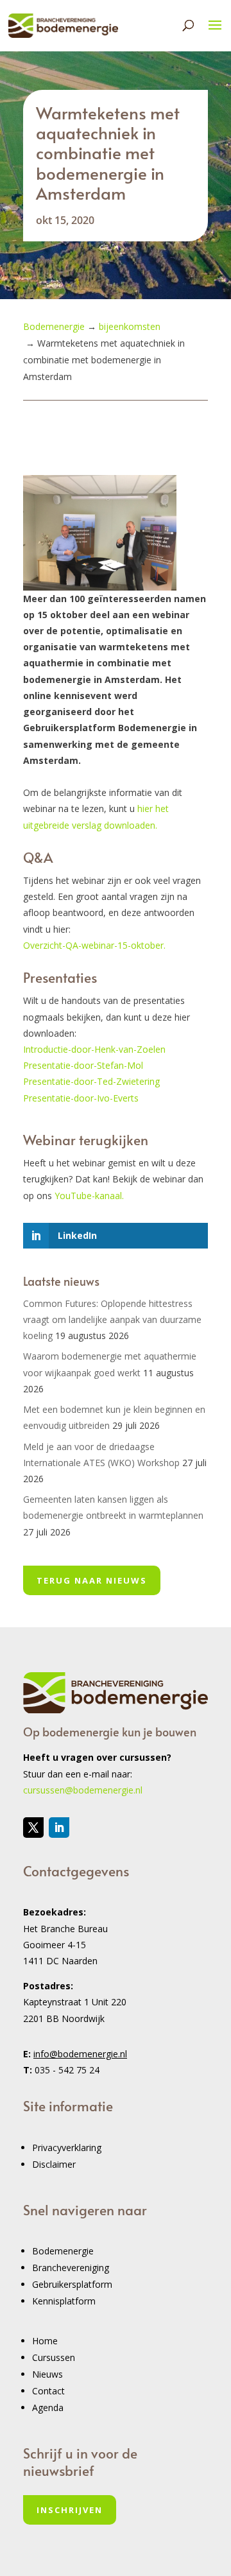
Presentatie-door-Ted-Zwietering (91, 1081)
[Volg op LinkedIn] (59, 1828)
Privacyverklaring (67, 2148)
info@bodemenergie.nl (80, 2054)
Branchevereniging (71, 2268)
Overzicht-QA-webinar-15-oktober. (94, 945)
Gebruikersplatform (72, 2284)
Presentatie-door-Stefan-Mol (83, 1065)
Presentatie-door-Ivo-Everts (81, 1098)
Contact (48, 2391)
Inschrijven (70, 2510)
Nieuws (47, 2374)
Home (45, 2341)
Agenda (48, 2407)
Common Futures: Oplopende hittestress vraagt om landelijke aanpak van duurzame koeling (112, 1319)
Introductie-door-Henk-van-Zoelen (94, 1049)
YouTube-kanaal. (89, 1196)
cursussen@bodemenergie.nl (83, 1790)
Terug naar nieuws (92, 1580)
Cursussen (54, 2357)
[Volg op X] (33, 1828)
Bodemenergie (63, 2251)
